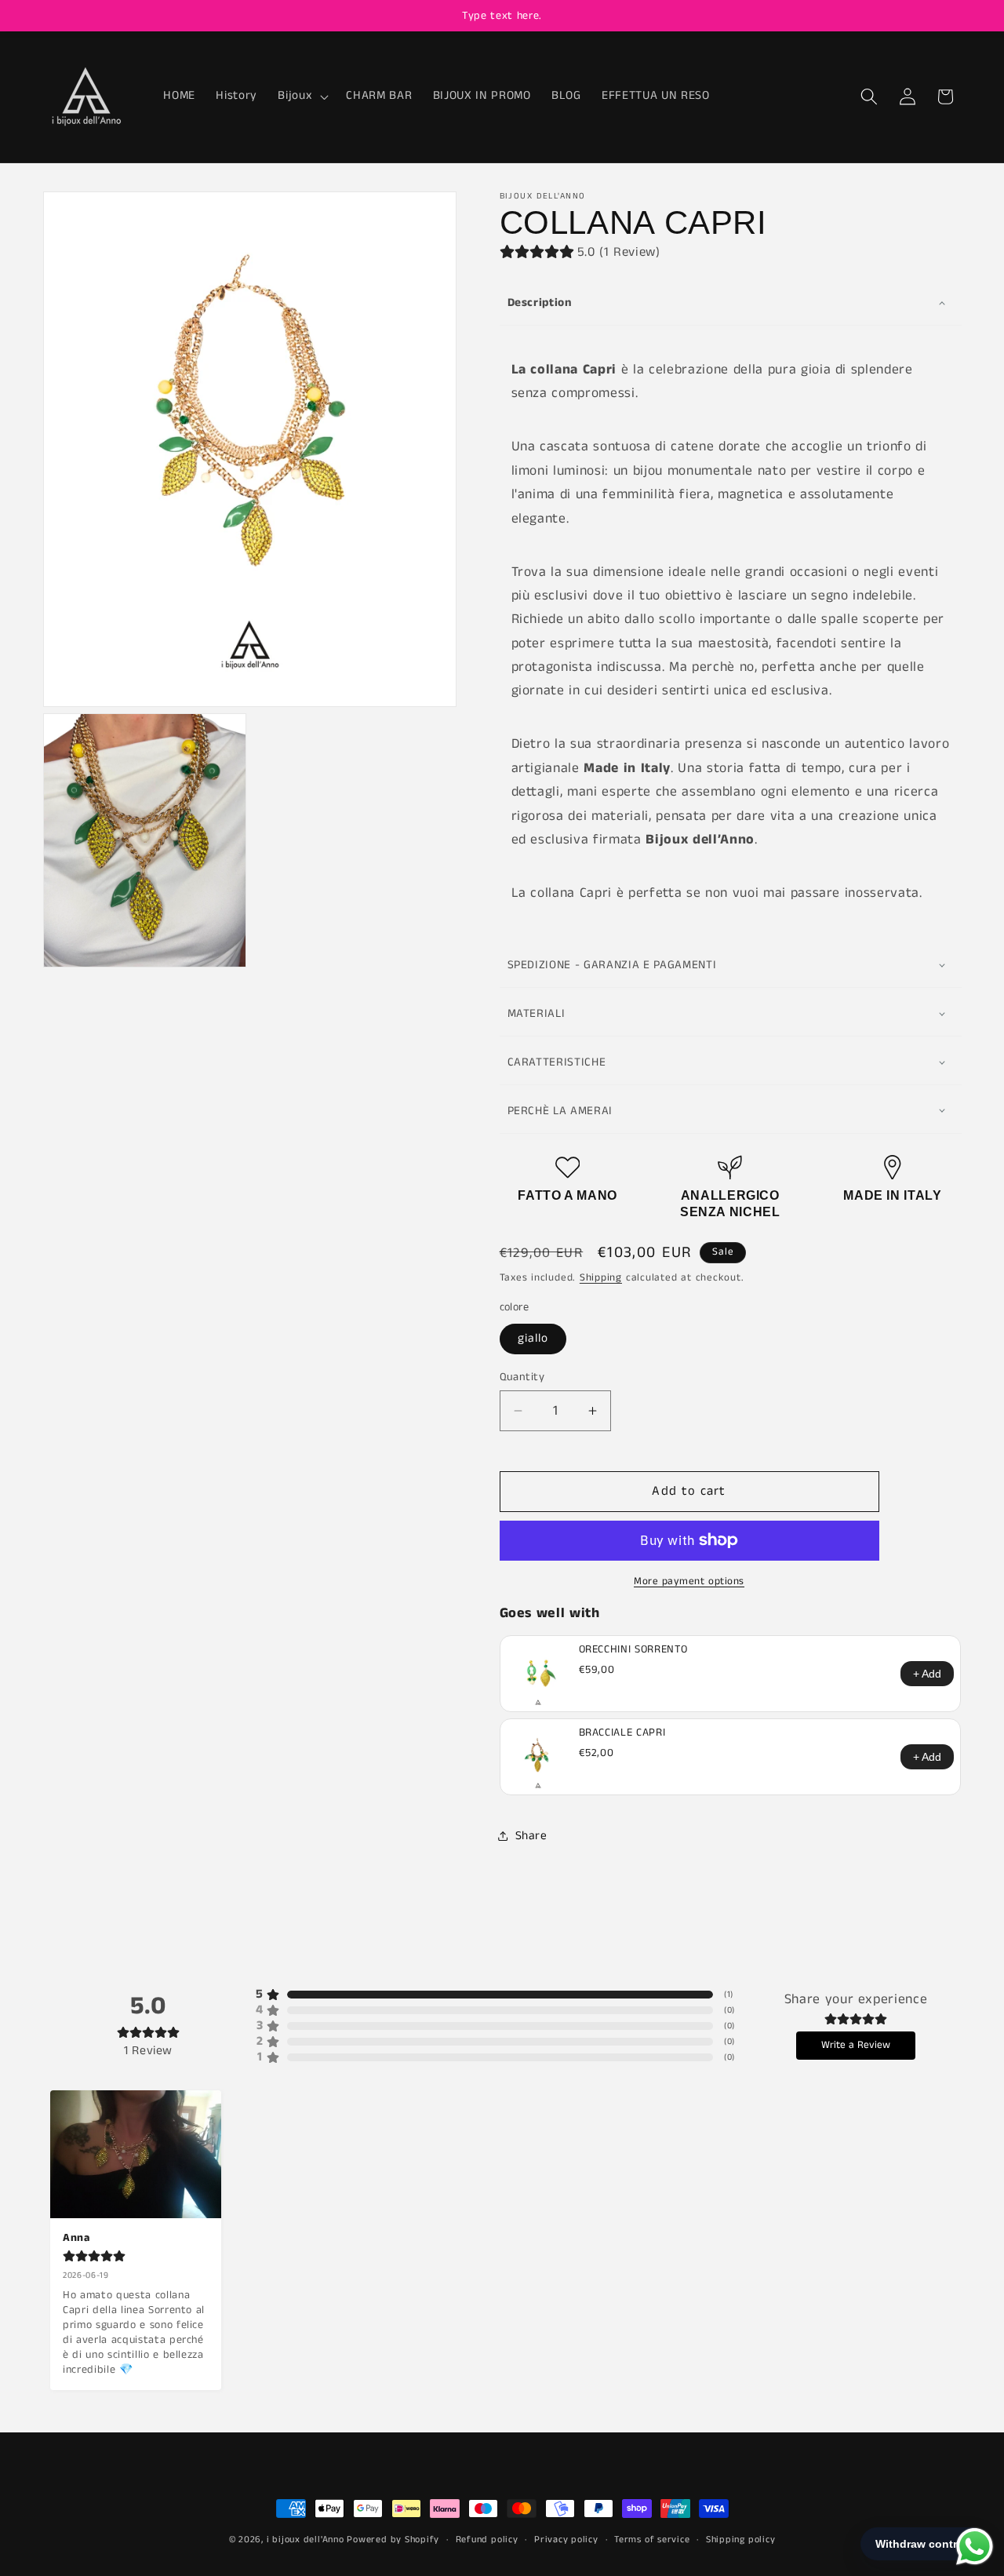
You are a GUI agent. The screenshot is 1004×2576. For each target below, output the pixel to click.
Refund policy (487, 2540)
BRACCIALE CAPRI (622, 1733)
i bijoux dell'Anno (307, 2540)
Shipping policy (741, 2540)
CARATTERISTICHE (557, 1062)
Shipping (601, 1278)
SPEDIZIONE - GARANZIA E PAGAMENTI (612, 965)
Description (540, 302)
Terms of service (652, 2540)
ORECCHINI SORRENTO (633, 1649)
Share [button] (531, 1835)
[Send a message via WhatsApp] (975, 2547)
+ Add (927, 1674)
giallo (533, 1339)
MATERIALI (537, 1013)
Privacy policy (566, 2540)
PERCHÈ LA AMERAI (560, 1111)
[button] (302, 97)
